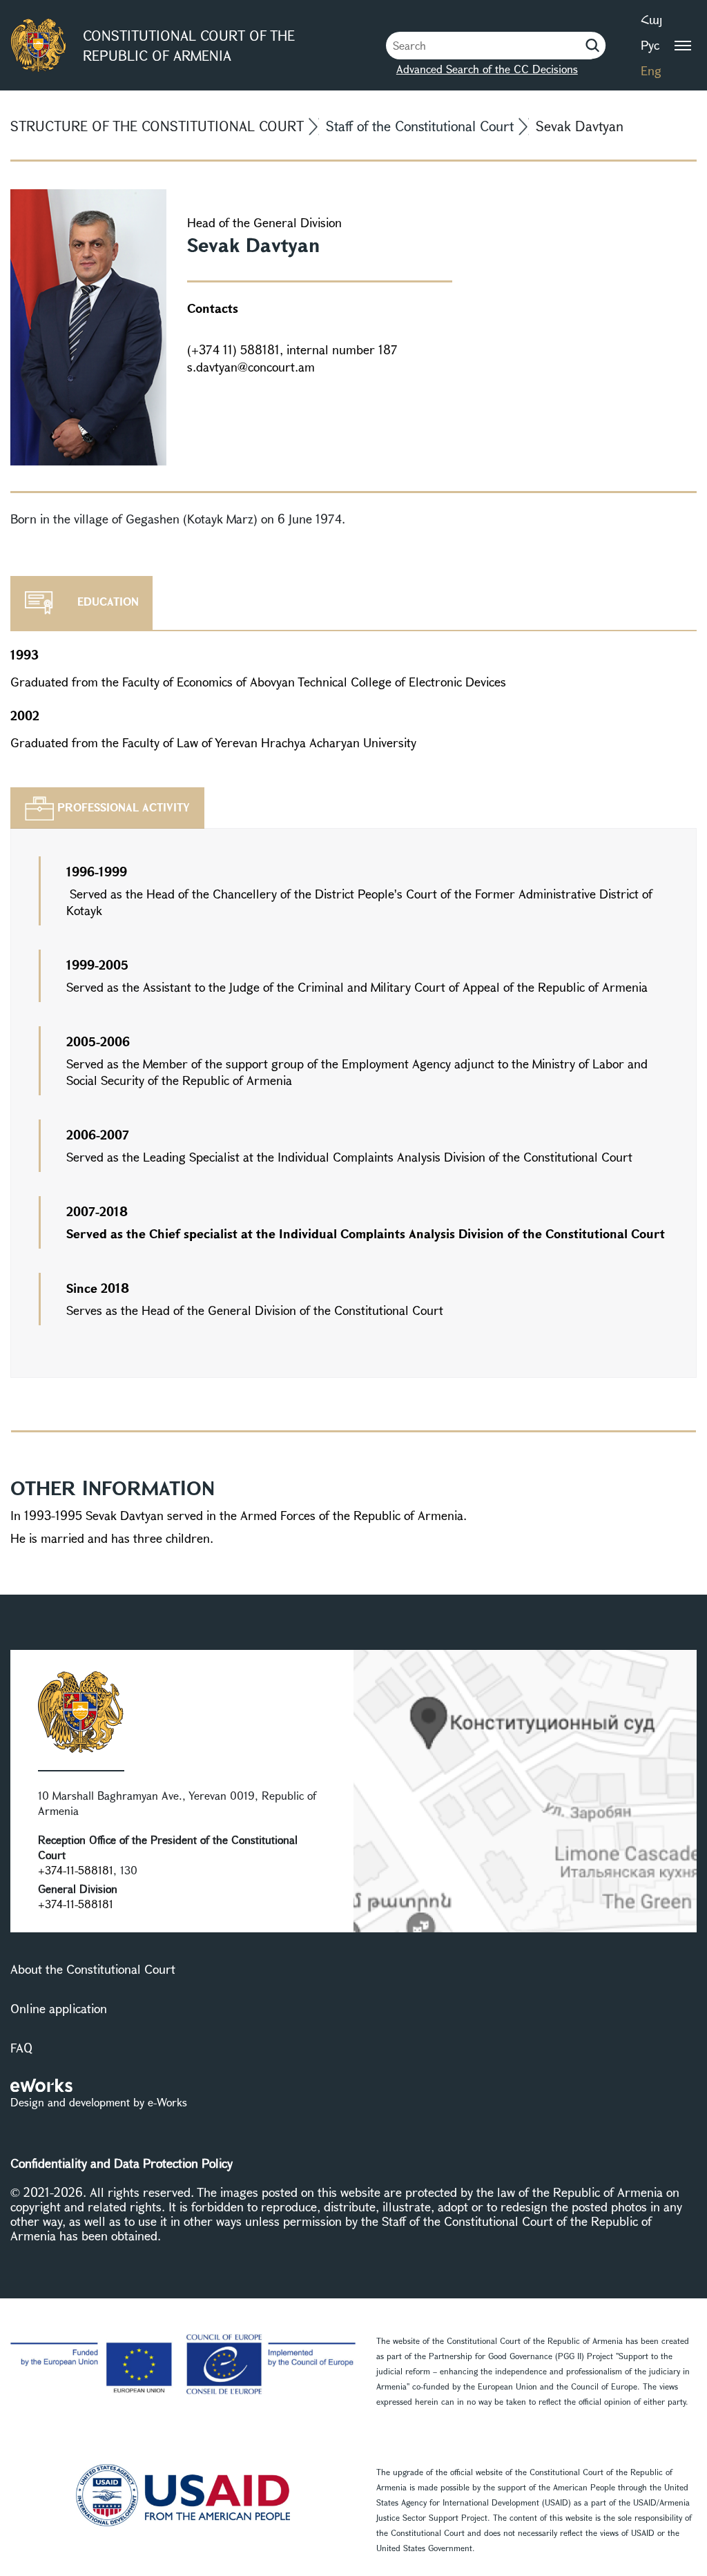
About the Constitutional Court (93, 1969)
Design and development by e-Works (99, 2102)
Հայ (651, 19)
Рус (650, 45)
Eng (651, 70)
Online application (59, 2008)
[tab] (107, 808)
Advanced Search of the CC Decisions (487, 69)
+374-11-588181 (76, 1870)
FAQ (21, 2048)
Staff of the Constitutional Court (420, 126)
